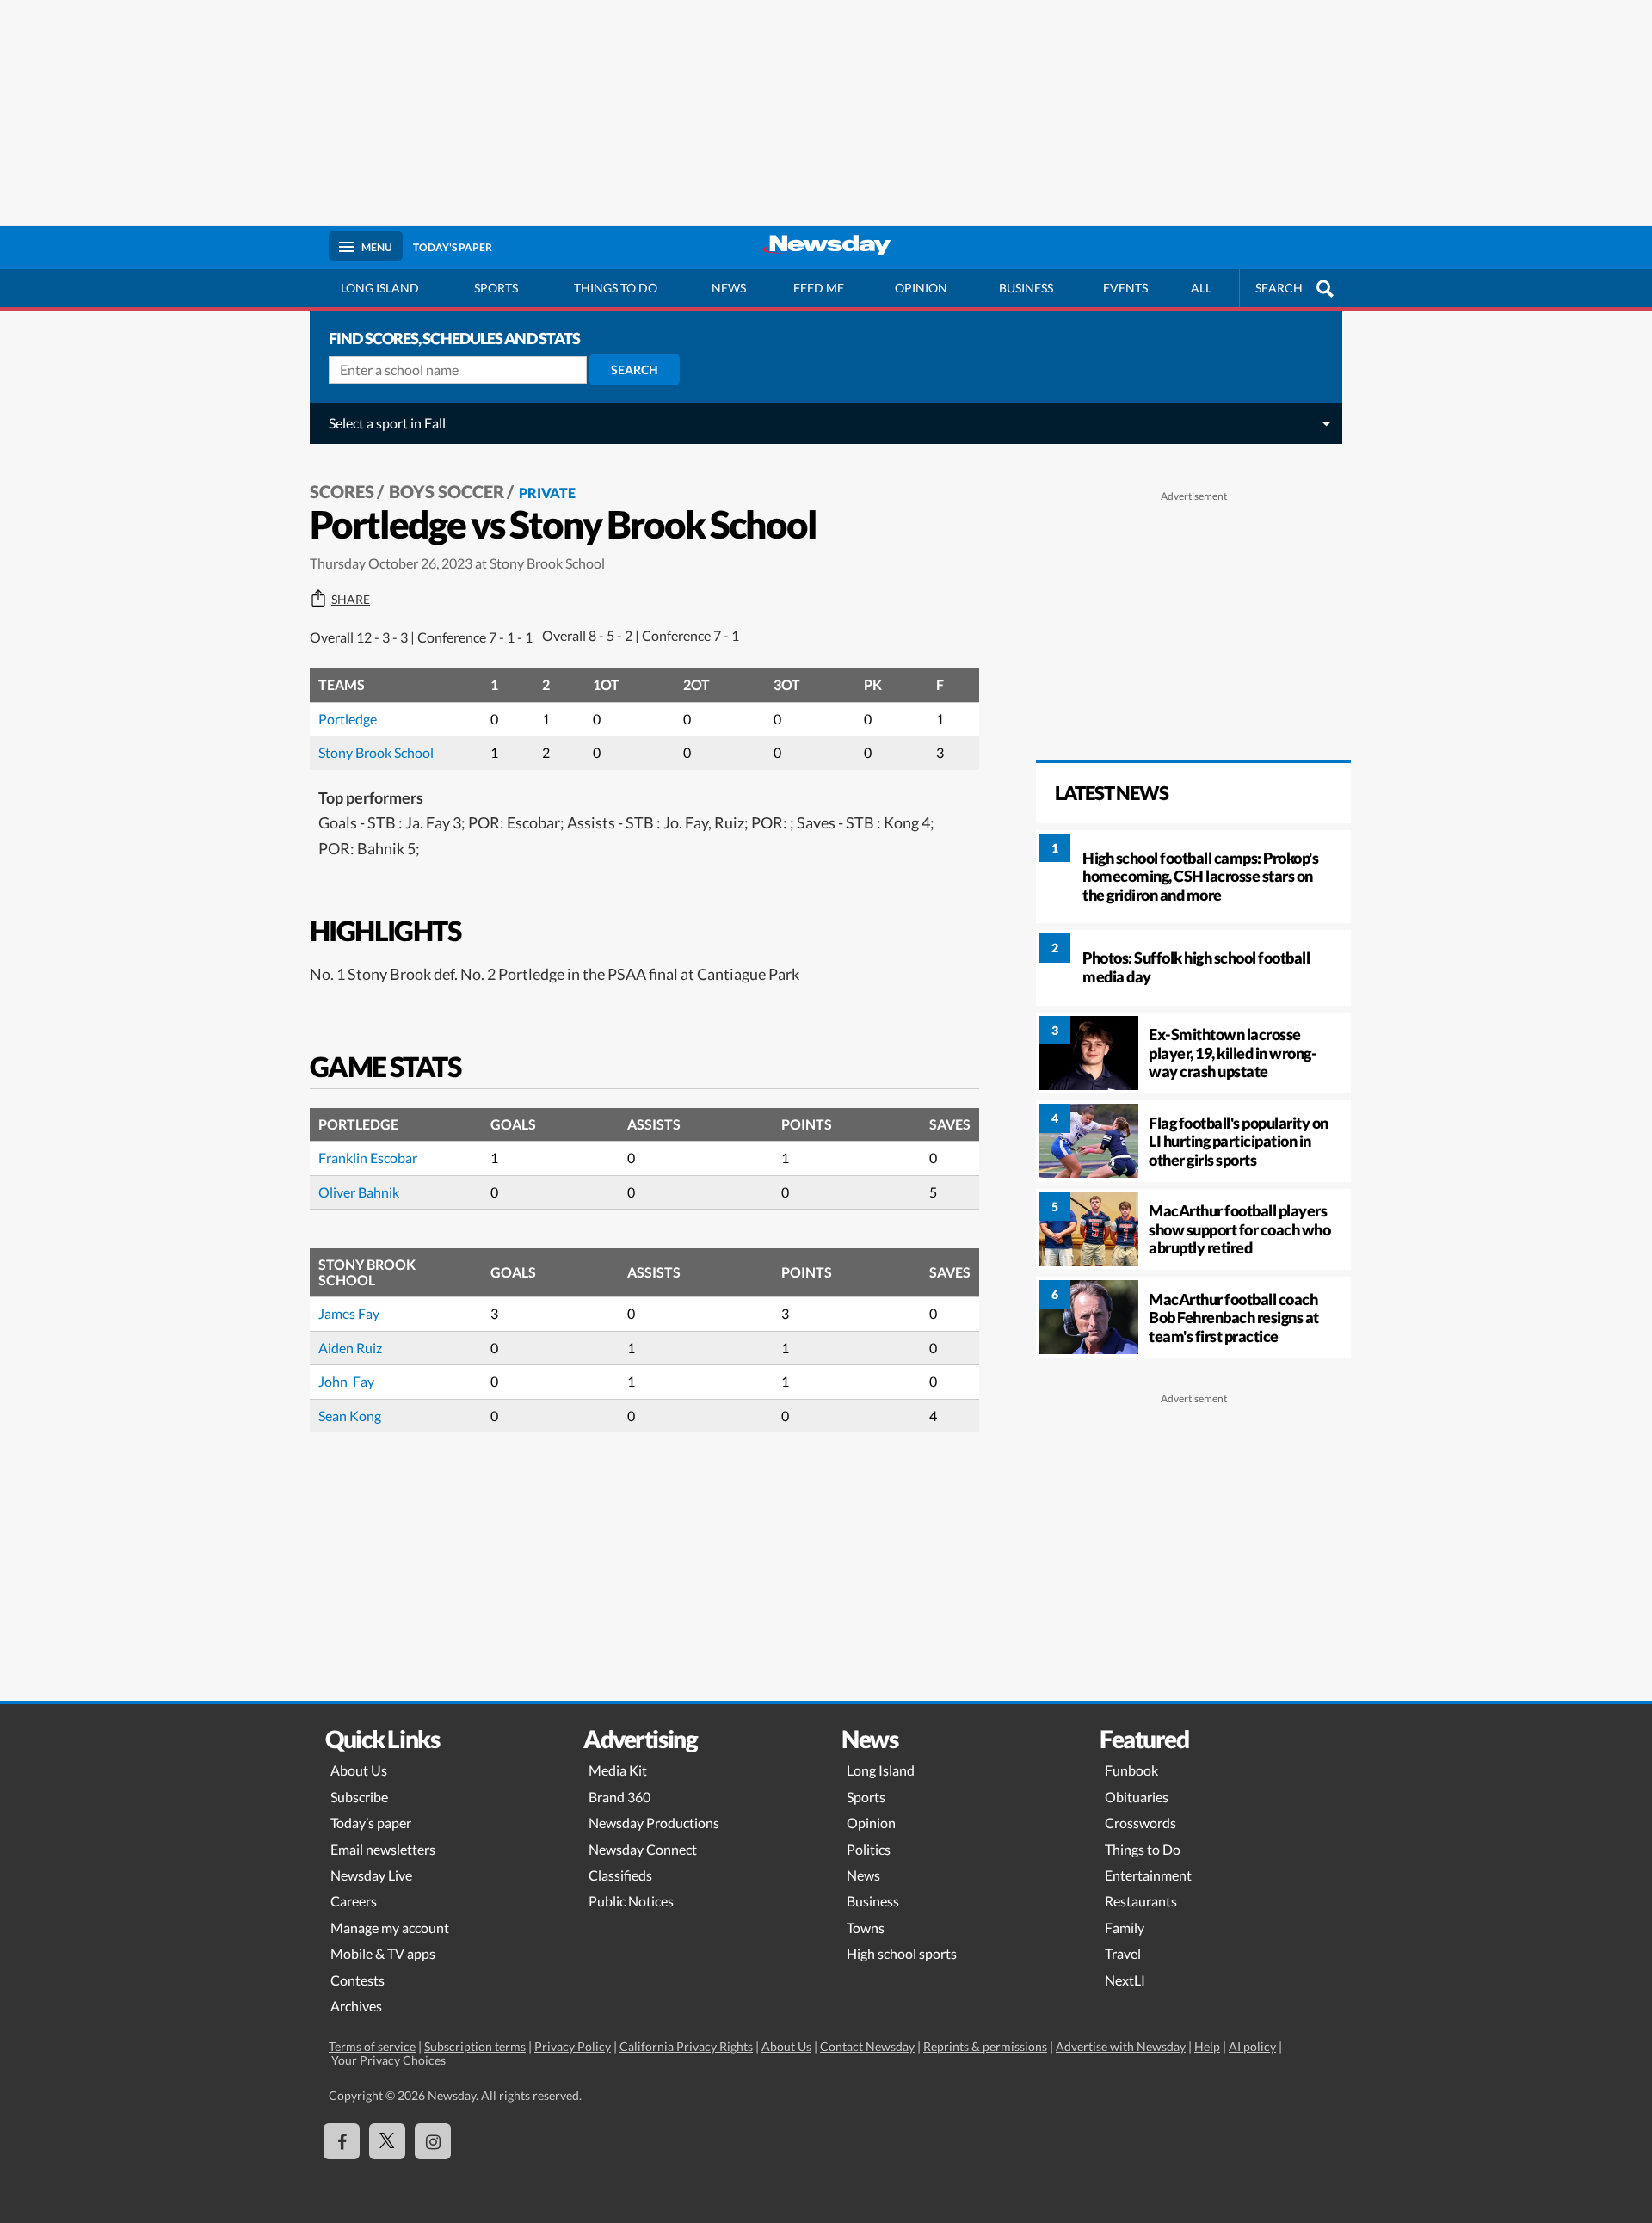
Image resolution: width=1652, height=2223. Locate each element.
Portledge (348, 719)
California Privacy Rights (686, 2046)
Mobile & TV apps (383, 1953)
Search (635, 369)
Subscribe (359, 1797)
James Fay (349, 1313)
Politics (869, 1849)
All (1201, 288)
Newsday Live (371, 1875)
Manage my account (390, 1927)
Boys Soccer (447, 491)
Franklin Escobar (368, 1158)
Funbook (1131, 1770)
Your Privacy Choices (387, 2060)
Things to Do (1143, 1849)
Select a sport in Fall (387, 423)
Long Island (380, 288)
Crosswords (1140, 1823)
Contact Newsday (867, 2046)
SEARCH (1279, 288)
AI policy (1252, 2046)
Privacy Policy (573, 2046)
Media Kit (618, 1770)
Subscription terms (475, 2046)
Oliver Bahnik (359, 1192)
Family (1125, 1927)
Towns (866, 1927)
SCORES (342, 491)
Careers (354, 1901)
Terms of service (372, 2046)
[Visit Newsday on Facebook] (342, 2141)
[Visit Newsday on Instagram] (433, 2141)
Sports (496, 288)
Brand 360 (619, 1797)
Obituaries (1137, 1797)
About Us (359, 1770)
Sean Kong (350, 1416)
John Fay (346, 1381)
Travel (1123, 1953)
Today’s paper (371, 1823)
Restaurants (1141, 1901)
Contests (358, 1980)
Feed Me (819, 288)
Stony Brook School (376, 752)
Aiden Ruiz (350, 1348)
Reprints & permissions (985, 2046)
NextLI (1125, 1980)
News (729, 288)
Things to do (616, 288)
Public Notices (631, 1901)
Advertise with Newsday (1121, 2046)
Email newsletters (383, 1849)
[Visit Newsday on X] (387, 2141)
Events (1125, 288)
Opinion (921, 288)
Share (351, 600)
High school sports (902, 1953)
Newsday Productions (654, 1823)
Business (1026, 288)
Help (1207, 2046)
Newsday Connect (643, 1849)
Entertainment (1148, 1875)
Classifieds (620, 1875)
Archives (356, 2006)
